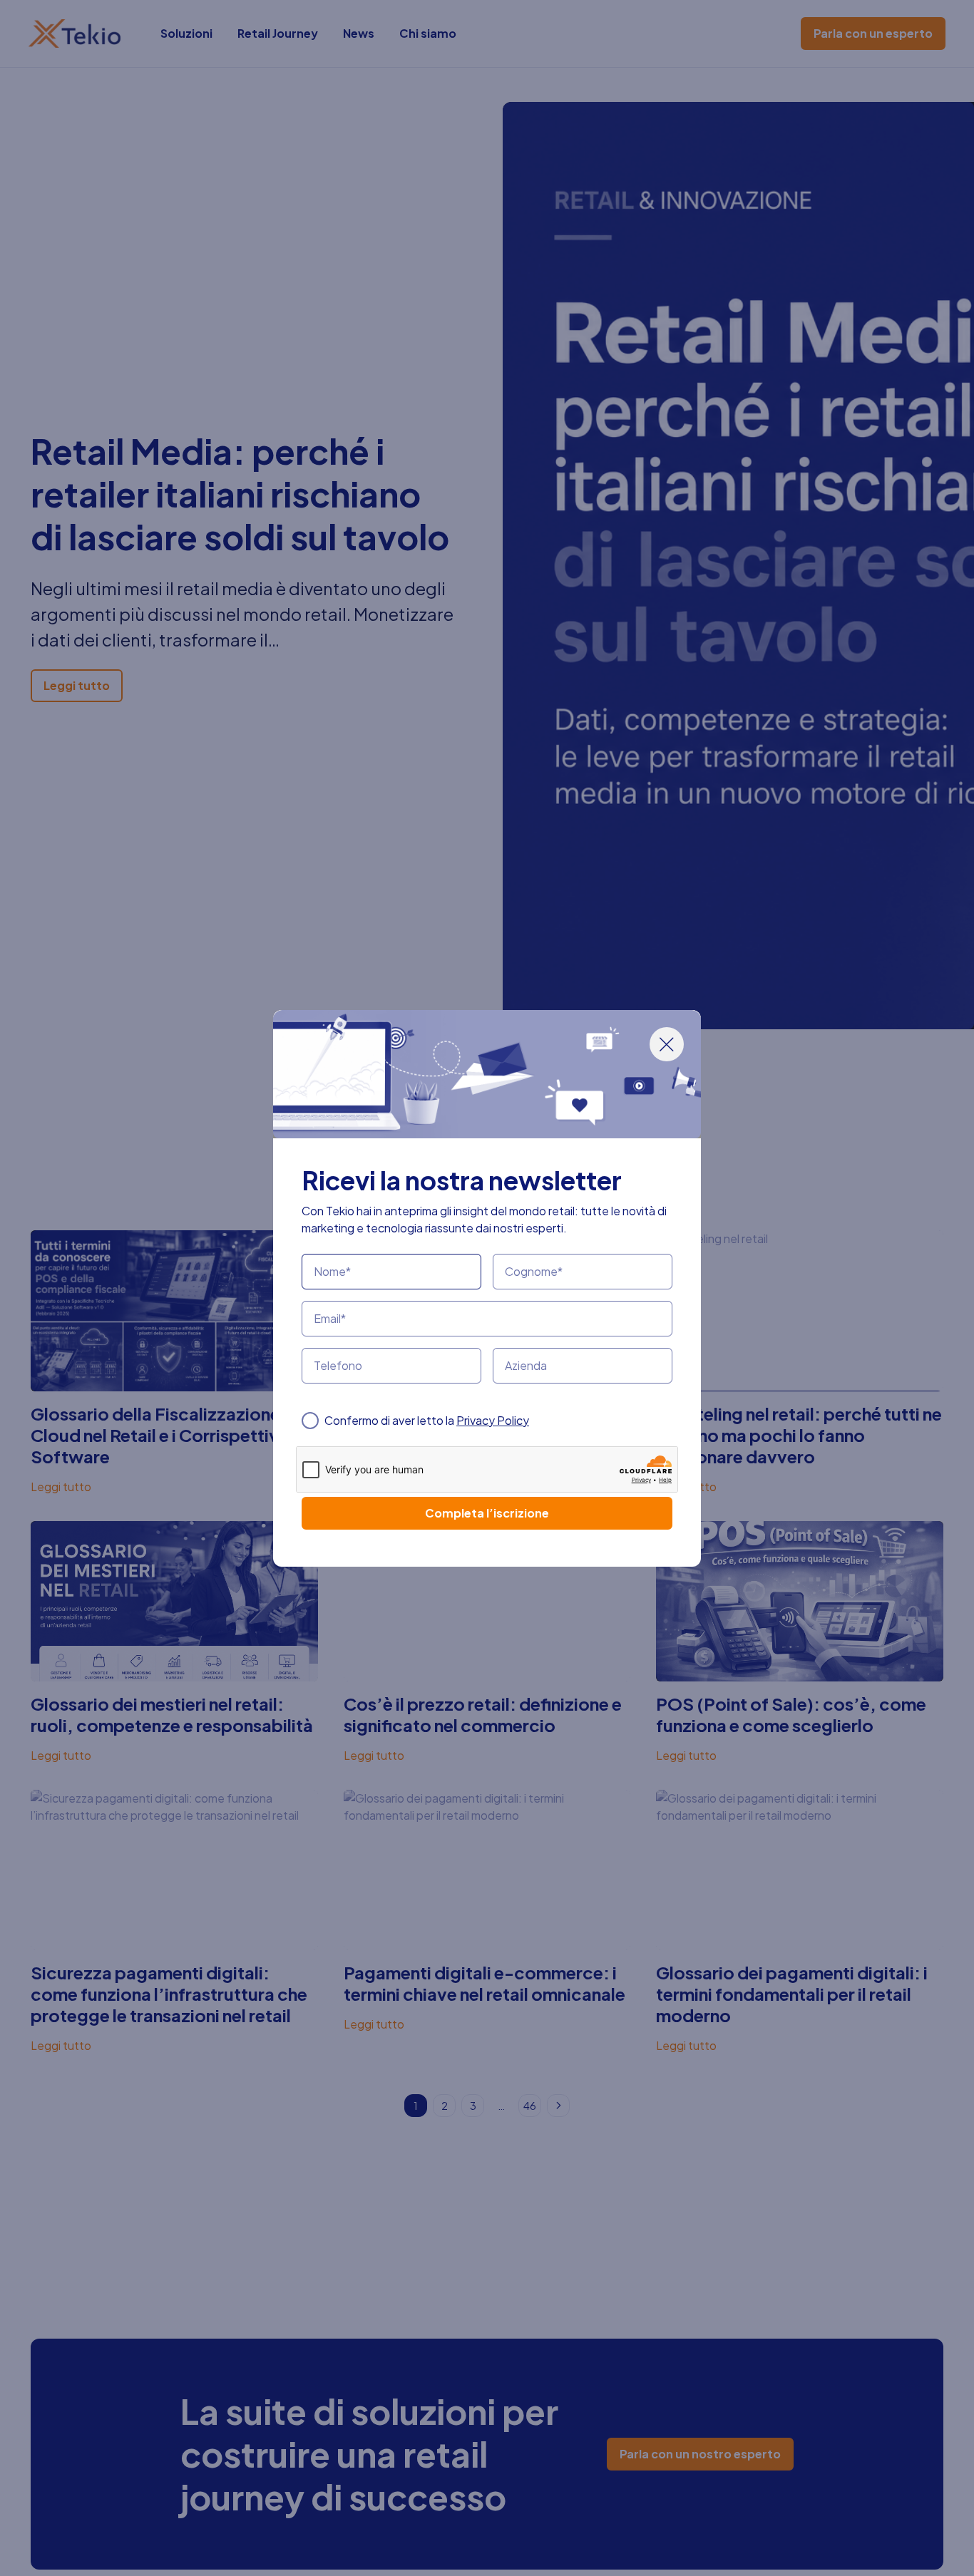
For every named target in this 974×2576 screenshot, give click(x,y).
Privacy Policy (493, 1420)
